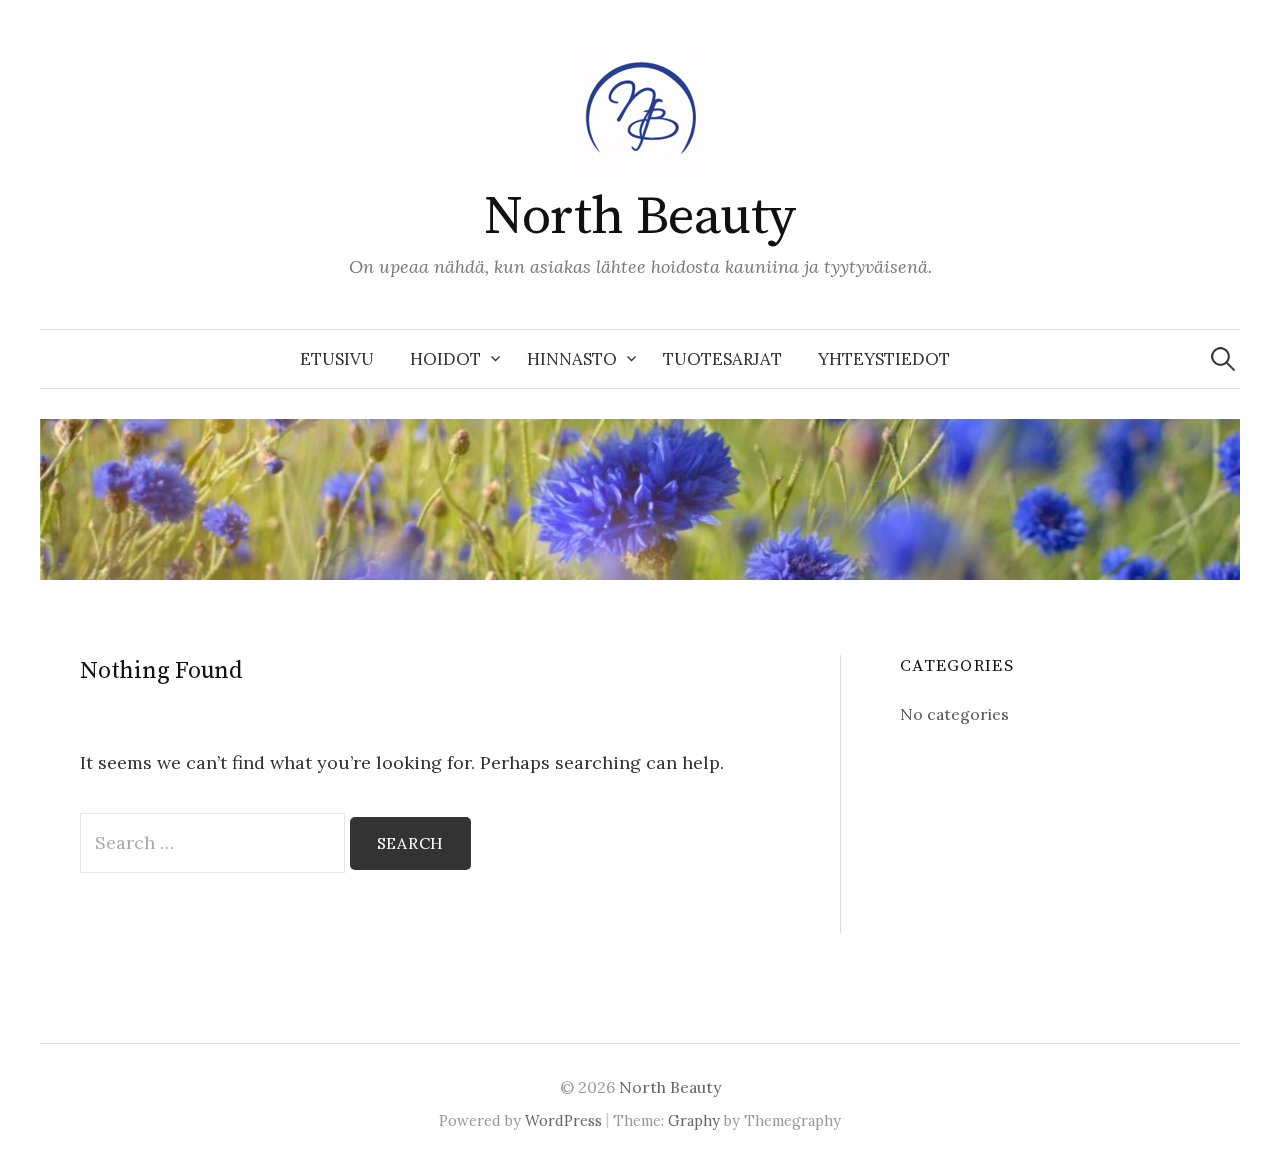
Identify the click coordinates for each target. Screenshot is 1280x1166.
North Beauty (640, 217)
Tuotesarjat (722, 359)
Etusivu (337, 359)
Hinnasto (572, 359)
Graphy (694, 1120)
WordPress (563, 1120)
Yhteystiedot (884, 359)
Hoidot (445, 359)
